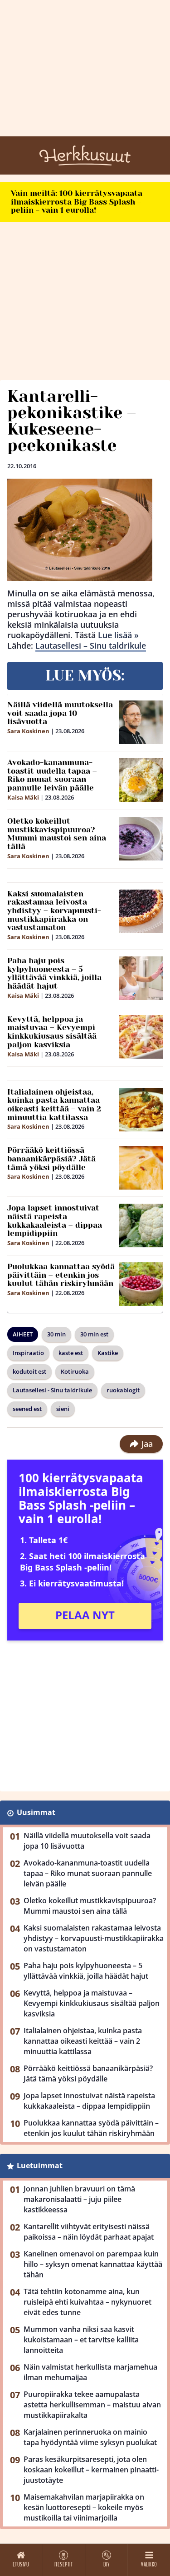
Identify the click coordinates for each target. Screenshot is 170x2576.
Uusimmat (36, 1812)
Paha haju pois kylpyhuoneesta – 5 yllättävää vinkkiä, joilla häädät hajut (54, 973)
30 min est (94, 1334)
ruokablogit (123, 1390)
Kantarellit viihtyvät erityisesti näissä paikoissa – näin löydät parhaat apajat (89, 2232)
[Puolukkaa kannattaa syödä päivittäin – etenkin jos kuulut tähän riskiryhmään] (141, 1284)
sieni (63, 1409)
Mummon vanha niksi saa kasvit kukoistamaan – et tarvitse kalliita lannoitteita (81, 2340)
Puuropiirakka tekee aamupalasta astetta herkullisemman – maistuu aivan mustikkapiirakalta (92, 2405)
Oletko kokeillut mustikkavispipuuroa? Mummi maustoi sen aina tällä (57, 834)
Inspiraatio (28, 1353)
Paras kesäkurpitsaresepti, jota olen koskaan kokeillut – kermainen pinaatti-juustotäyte (91, 2470)
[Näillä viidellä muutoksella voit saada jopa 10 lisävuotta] (141, 722)
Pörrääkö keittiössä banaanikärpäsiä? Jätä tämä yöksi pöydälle (51, 1158)
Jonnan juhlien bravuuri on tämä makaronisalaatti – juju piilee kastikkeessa (79, 2199)
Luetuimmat (40, 2166)
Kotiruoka (75, 1371)
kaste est (71, 1353)
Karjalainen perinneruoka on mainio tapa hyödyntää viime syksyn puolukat (90, 2437)
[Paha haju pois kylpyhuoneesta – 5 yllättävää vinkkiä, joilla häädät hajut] (141, 978)
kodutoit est (29, 1371)
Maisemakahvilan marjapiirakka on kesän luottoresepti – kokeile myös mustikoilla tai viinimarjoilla (84, 2507)
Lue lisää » (118, 635)
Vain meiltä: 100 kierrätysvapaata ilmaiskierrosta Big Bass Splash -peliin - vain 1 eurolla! (77, 202)
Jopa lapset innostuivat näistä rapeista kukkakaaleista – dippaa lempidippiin (55, 1220)
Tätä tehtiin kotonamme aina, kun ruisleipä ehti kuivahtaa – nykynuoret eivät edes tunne (87, 2302)
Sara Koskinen (28, 731)
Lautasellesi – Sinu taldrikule (91, 645)
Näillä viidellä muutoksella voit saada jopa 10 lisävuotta (60, 713)
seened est (27, 1409)
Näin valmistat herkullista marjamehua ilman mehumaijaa (90, 2372)
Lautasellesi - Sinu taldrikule (52, 1390)
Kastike (108, 1353)
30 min (56, 1334)
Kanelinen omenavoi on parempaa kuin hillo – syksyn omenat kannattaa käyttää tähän (93, 2264)
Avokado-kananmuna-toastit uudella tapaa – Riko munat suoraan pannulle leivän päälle (52, 775)
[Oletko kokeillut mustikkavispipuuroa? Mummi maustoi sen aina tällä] (141, 839)
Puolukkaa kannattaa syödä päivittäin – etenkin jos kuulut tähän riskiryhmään (61, 1275)
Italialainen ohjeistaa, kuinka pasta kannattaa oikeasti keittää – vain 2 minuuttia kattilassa (54, 1105)
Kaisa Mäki (23, 797)
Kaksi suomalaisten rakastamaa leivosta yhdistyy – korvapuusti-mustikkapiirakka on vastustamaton (54, 911)
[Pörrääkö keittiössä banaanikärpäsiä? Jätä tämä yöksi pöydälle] (141, 1168)
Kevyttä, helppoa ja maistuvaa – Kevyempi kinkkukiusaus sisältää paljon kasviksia (52, 1032)
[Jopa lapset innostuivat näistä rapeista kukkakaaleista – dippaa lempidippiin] (141, 1225)
